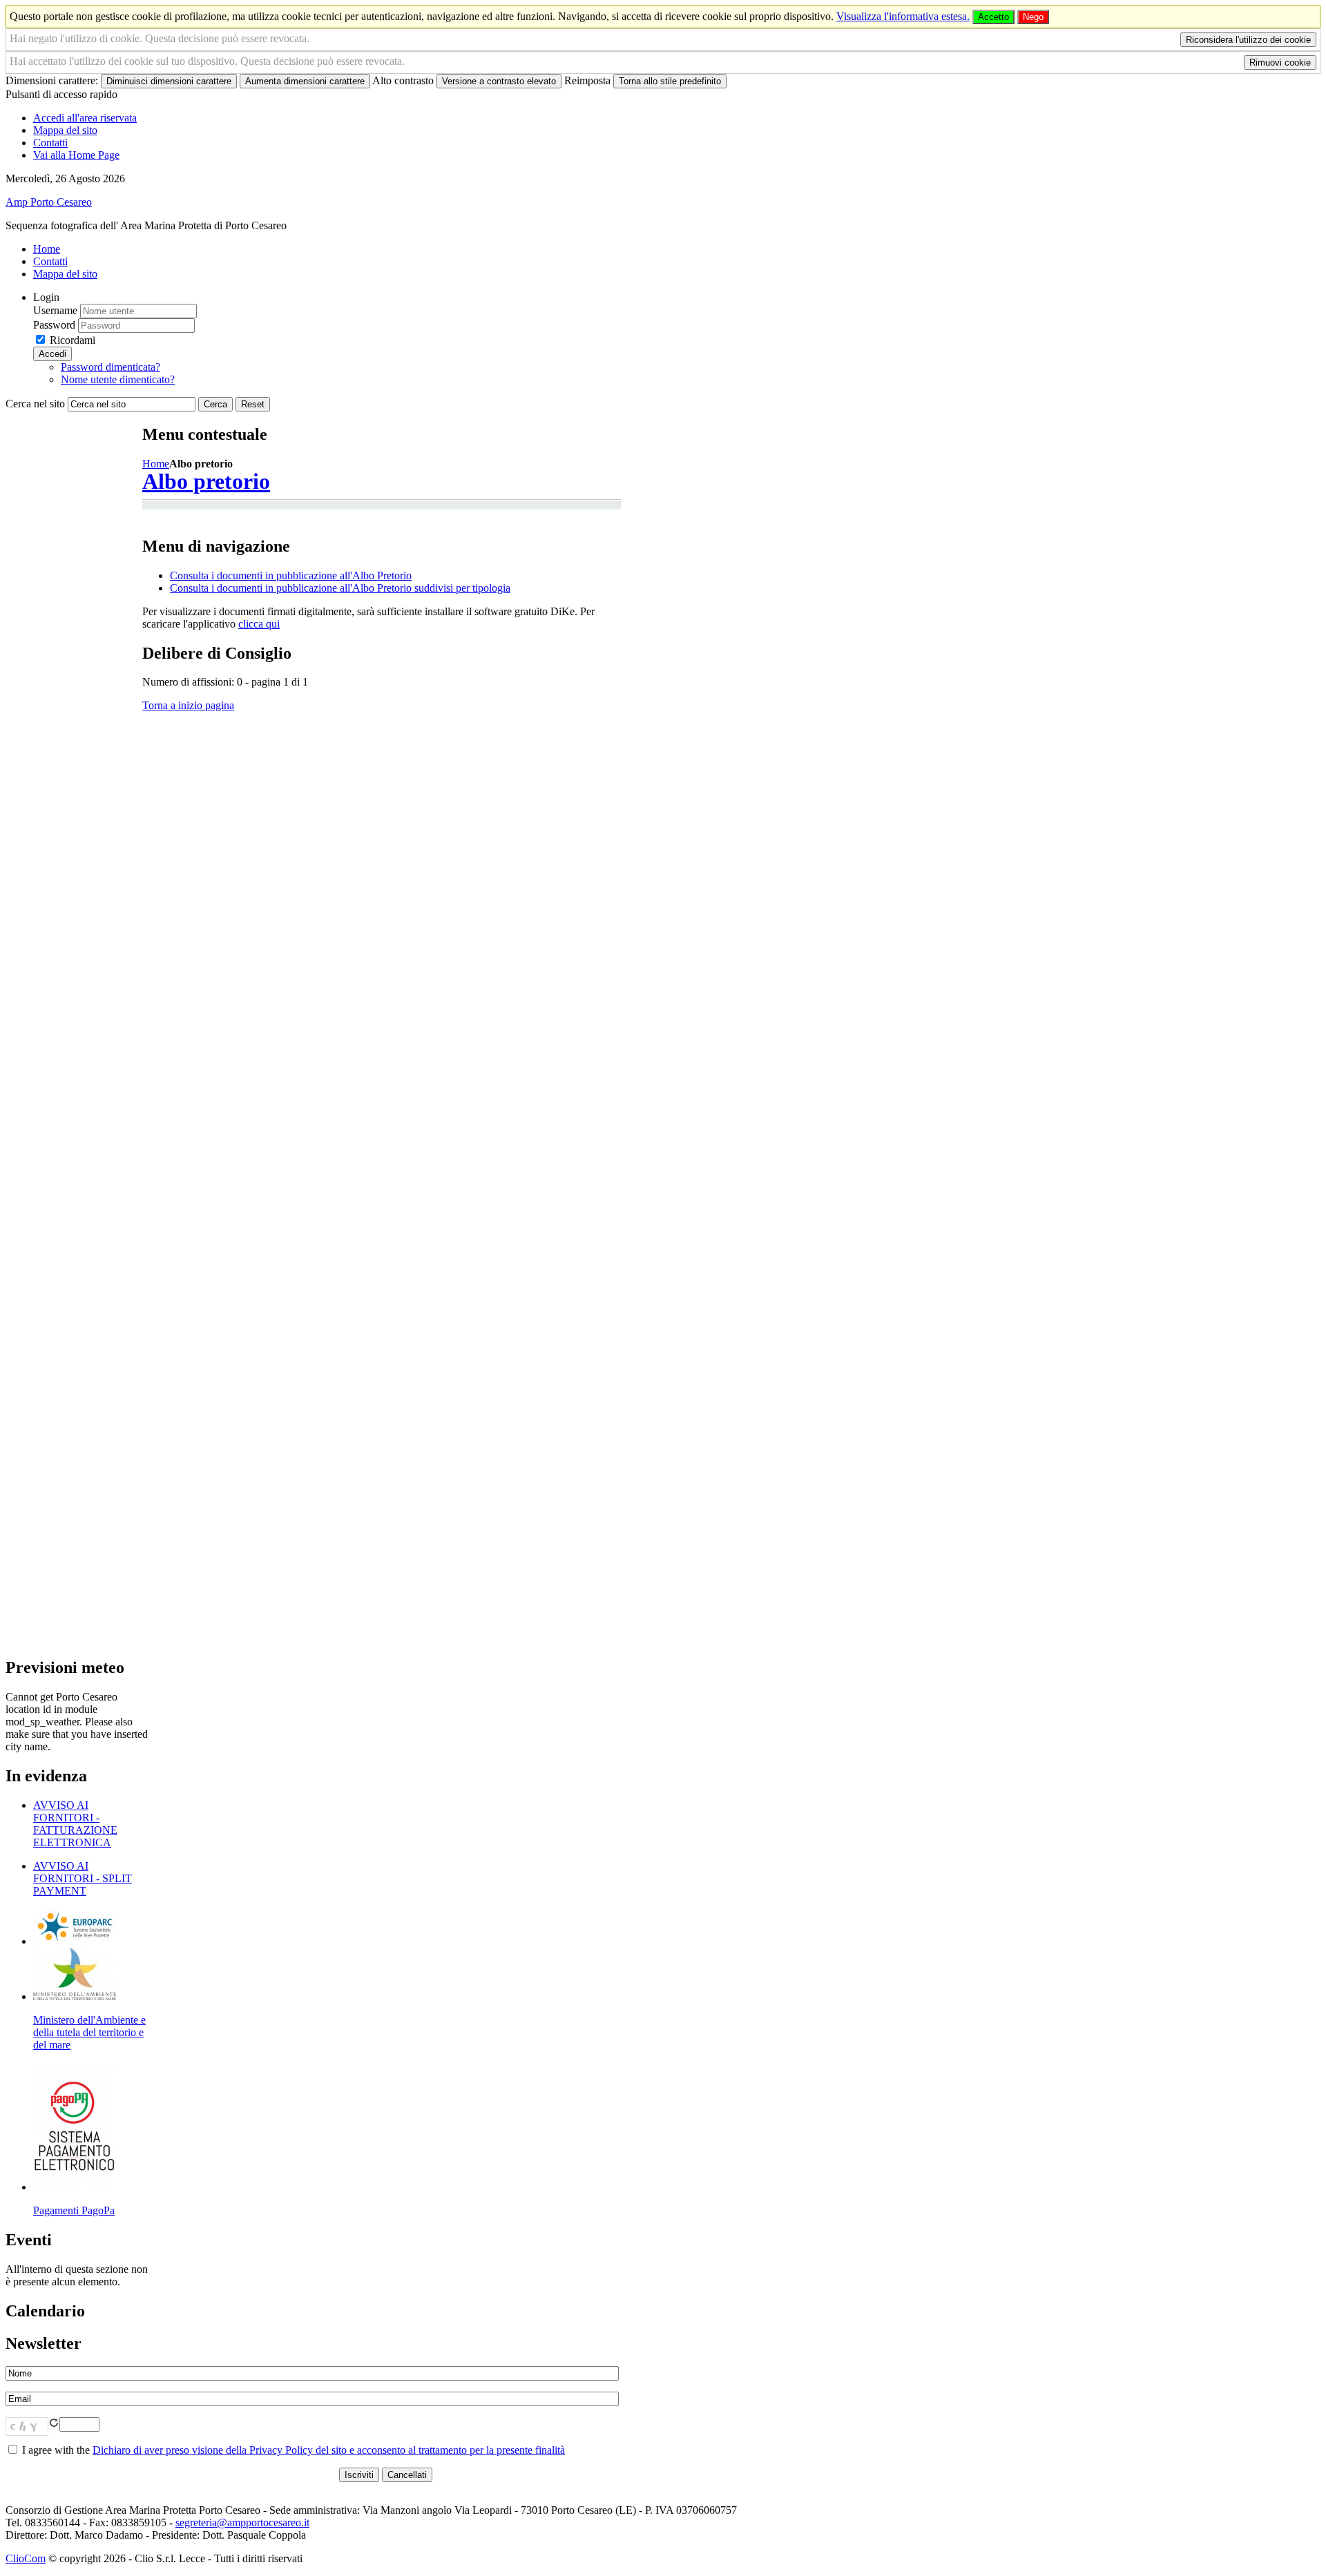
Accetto (993, 17)
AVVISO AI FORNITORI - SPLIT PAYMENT (83, 1878)
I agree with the (292, 2450)
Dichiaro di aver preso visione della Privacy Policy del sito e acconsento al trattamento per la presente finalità (329, 2450)
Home (156, 464)
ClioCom (26, 2558)
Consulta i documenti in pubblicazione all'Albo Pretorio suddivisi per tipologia (340, 588)
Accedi (52, 354)
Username (55, 310)
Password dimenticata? (110, 367)
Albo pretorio (206, 481)
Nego (1033, 17)
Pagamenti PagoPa (74, 2210)
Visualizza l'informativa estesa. (903, 16)
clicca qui (259, 624)
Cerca (215, 404)
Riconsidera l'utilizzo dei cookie (1248, 40)
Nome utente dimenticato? (118, 379)
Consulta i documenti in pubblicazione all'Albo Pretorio (291, 575)
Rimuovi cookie (1280, 62)
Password (54, 325)
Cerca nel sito (35, 404)
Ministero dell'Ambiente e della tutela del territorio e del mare (89, 2032)
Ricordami (73, 340)
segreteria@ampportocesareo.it (242, 2522)
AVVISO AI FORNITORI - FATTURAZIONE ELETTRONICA (75, 1824)
